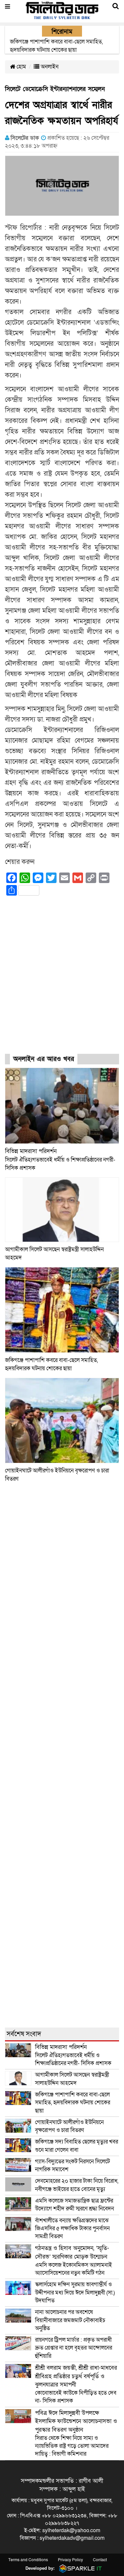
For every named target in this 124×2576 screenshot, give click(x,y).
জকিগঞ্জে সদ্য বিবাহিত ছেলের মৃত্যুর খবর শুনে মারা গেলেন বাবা (77, 2146)
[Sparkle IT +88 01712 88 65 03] (79, 2568)
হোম (21, 67)
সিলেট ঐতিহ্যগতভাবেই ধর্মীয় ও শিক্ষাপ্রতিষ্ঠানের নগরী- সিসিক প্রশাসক (60, 1160)
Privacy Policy (70, 2560)
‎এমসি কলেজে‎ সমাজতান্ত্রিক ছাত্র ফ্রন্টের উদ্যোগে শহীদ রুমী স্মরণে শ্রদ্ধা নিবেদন (75, 2205)
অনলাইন (49, 67)
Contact (100, 2560)
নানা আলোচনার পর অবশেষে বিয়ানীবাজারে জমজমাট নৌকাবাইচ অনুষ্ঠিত (70, 2320)
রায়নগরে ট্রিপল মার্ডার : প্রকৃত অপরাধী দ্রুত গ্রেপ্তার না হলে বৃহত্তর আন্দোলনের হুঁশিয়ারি (74, 2348)
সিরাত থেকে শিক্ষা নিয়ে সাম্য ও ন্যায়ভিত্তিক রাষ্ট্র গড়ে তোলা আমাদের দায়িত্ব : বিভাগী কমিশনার (76, 2434)
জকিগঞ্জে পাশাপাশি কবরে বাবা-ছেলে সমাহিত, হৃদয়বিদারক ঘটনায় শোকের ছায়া (73, 2103)
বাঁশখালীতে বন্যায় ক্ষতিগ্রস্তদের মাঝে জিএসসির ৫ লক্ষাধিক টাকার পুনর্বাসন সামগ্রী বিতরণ (72, 2229)
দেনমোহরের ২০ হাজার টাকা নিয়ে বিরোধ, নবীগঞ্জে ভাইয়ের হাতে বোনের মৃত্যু (77, 2185)
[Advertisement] (62, 981)
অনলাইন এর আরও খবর (44, 1059)
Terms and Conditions (28, 2560)
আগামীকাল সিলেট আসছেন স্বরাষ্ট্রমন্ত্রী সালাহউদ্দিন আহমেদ (72, 2079)
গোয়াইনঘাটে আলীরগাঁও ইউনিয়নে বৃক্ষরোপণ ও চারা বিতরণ (69, 2126)
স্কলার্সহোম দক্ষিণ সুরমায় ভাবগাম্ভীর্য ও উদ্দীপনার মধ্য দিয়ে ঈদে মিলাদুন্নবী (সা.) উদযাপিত (75, 2293)
